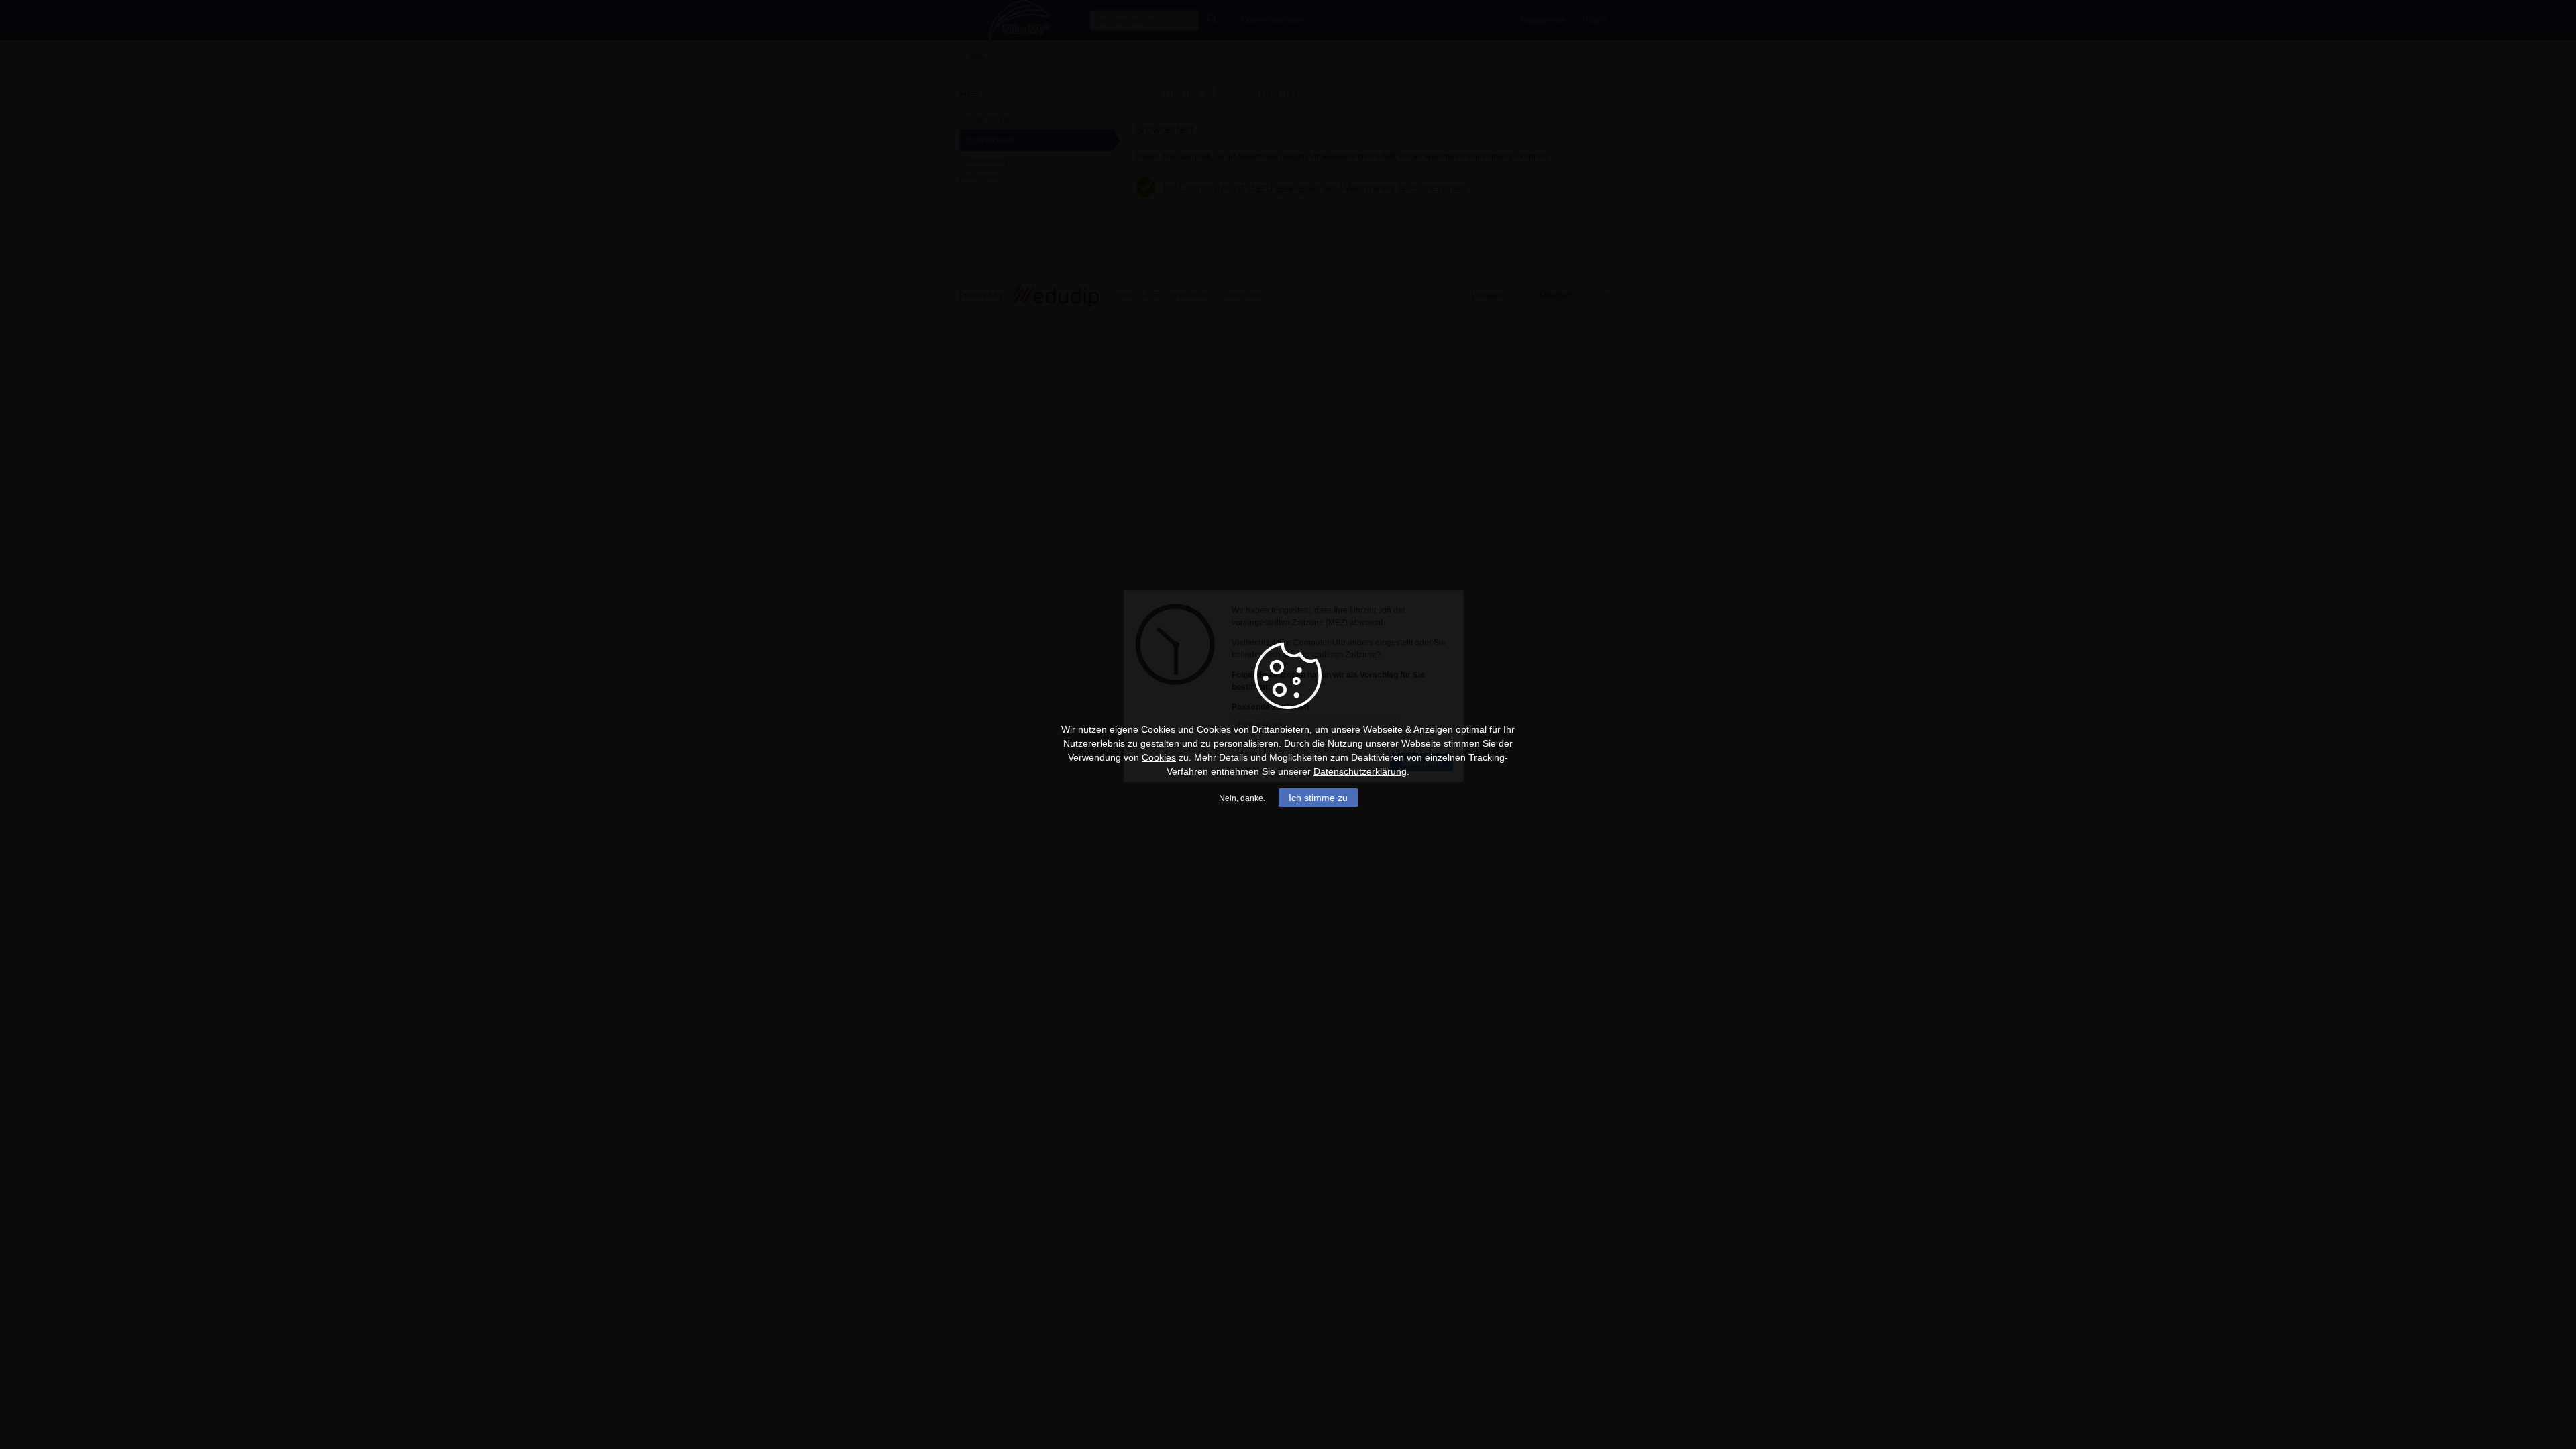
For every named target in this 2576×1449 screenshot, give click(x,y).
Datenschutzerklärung (1360, 771)
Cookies (1159, 757)
